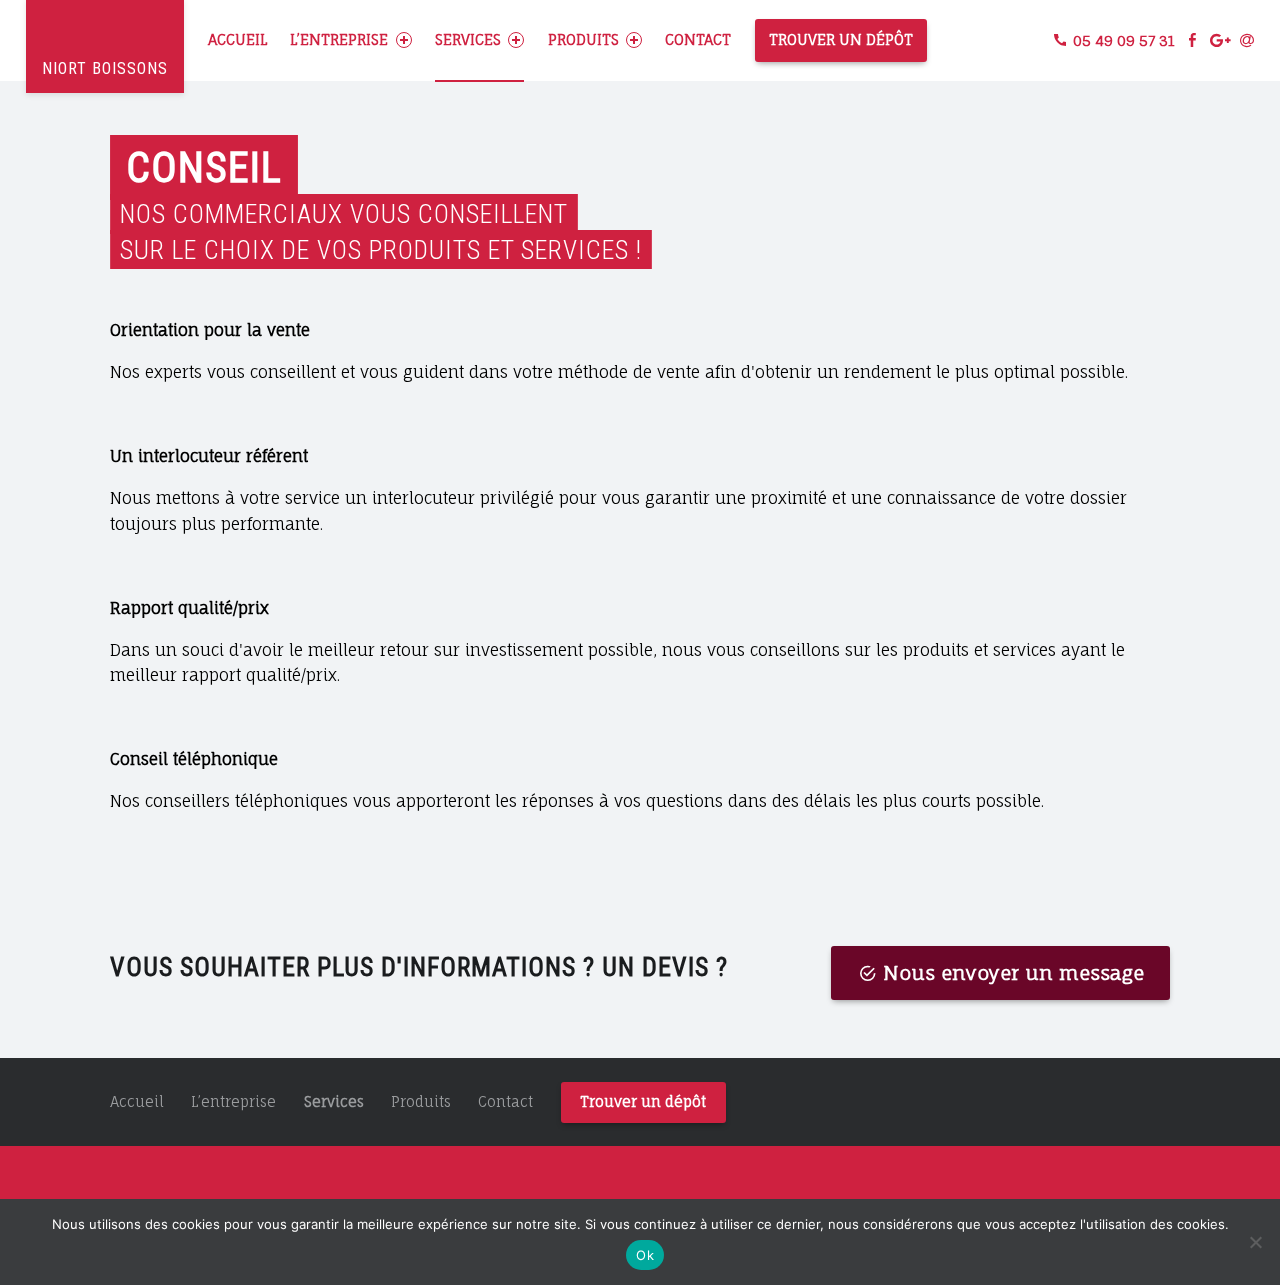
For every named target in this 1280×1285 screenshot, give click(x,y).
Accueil (237, 39)
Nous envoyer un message (1013, 973)
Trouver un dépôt (841, 39)
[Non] (1255, 1242)
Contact (698, 39)
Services (468, 39)
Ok (645, 1255)
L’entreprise (339, 39)
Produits (583, 39)
